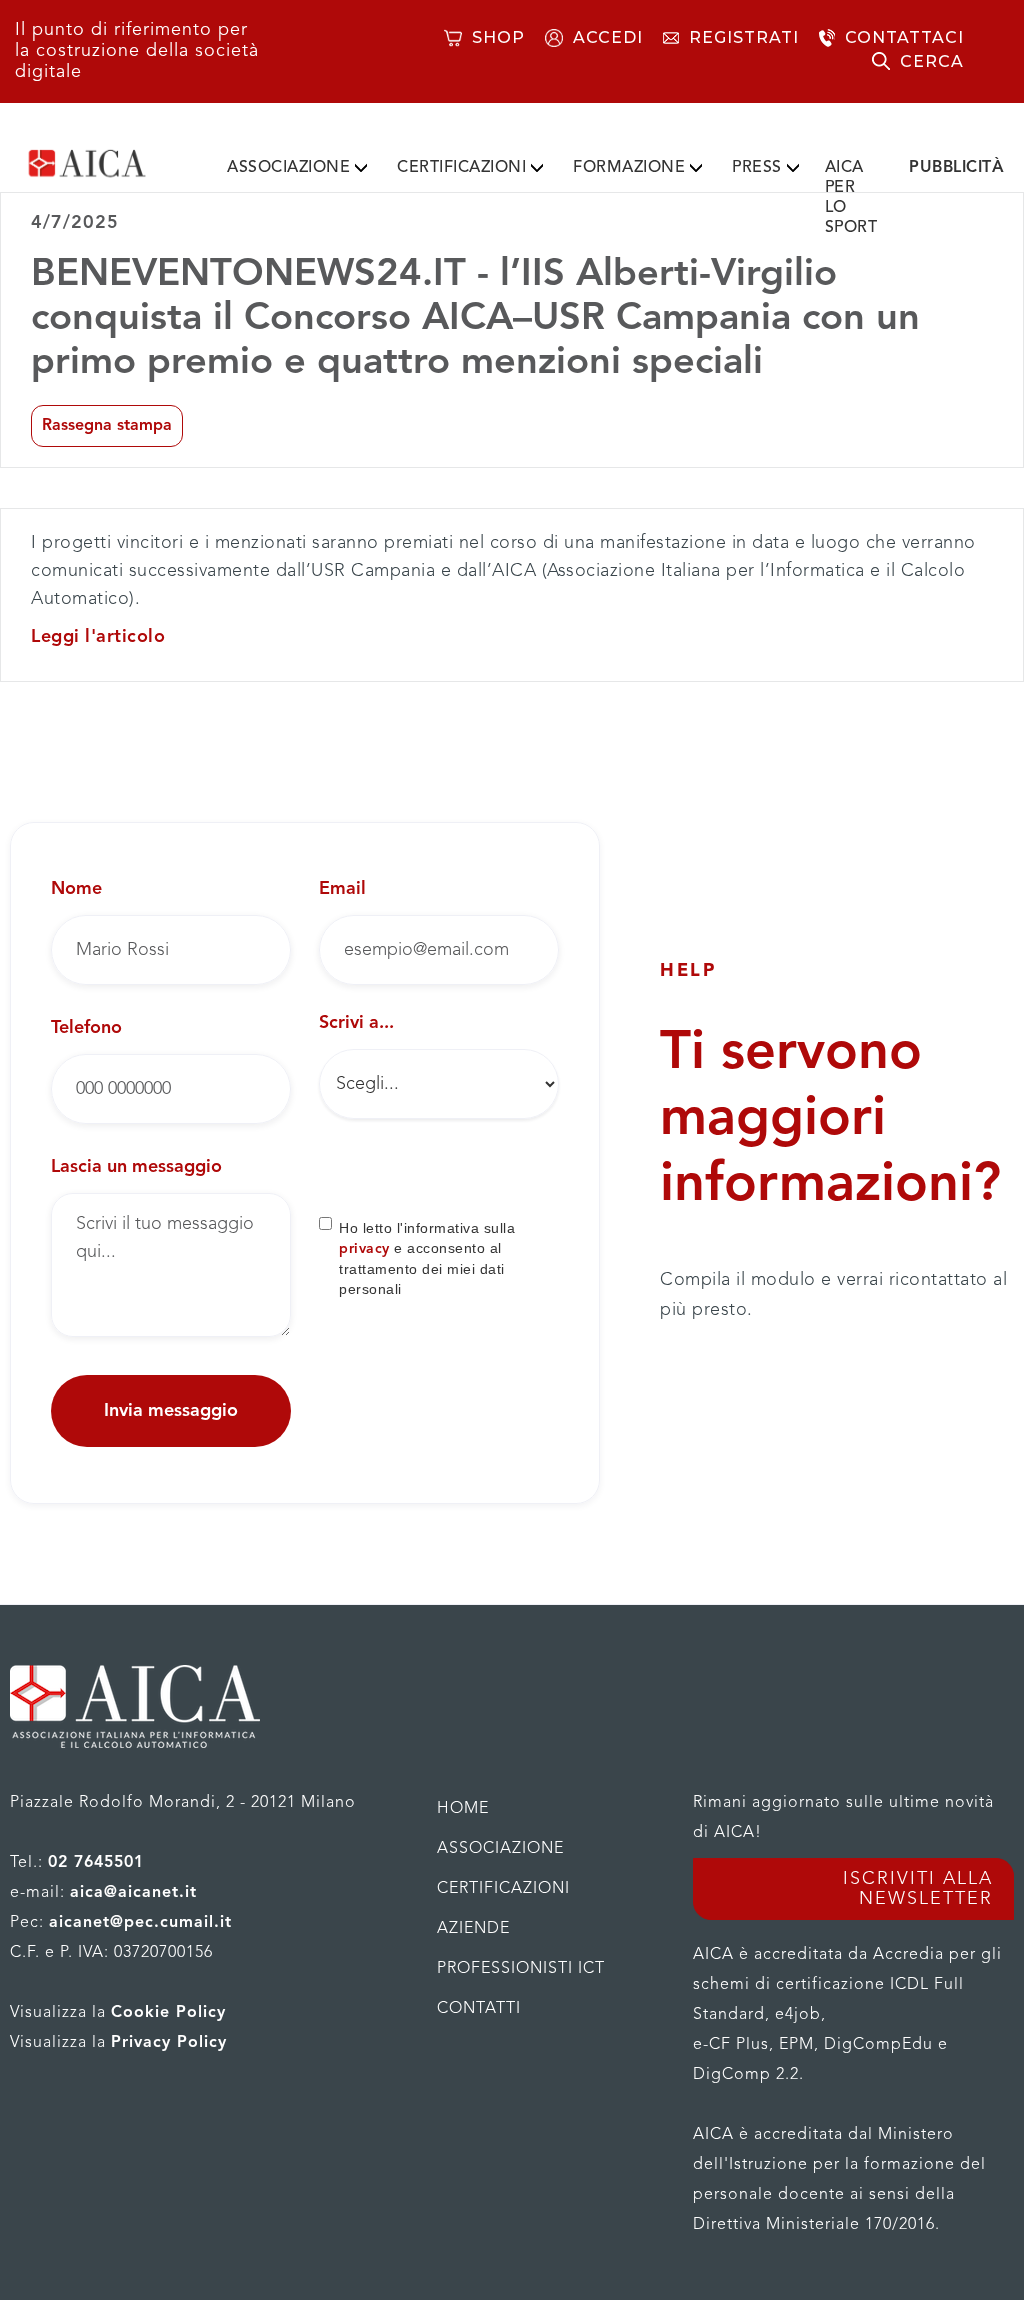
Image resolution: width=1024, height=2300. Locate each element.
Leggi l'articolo (98, 637)
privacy (364, 1249)
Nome (76, 889)
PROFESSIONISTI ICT (521, 1969)
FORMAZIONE (629, 168)
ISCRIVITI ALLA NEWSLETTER (918, 1889)
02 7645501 (96, 1863)
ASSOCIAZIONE (288, 168)
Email (342, 889)
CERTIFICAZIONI (461, 168)
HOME (463, 1809)
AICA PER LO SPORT (851, 198)
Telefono (86, 1028)
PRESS (757, 168)
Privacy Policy (169, 2043)
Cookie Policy (168, 2013)
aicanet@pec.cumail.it (140, 1923)
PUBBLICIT (956, 168)
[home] (113, 163)
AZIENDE (473, 1929)
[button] (297, 164)
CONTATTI (479, 2009)
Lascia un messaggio (136, 1167)
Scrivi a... (356, 1023)
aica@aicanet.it (133, 1893)
